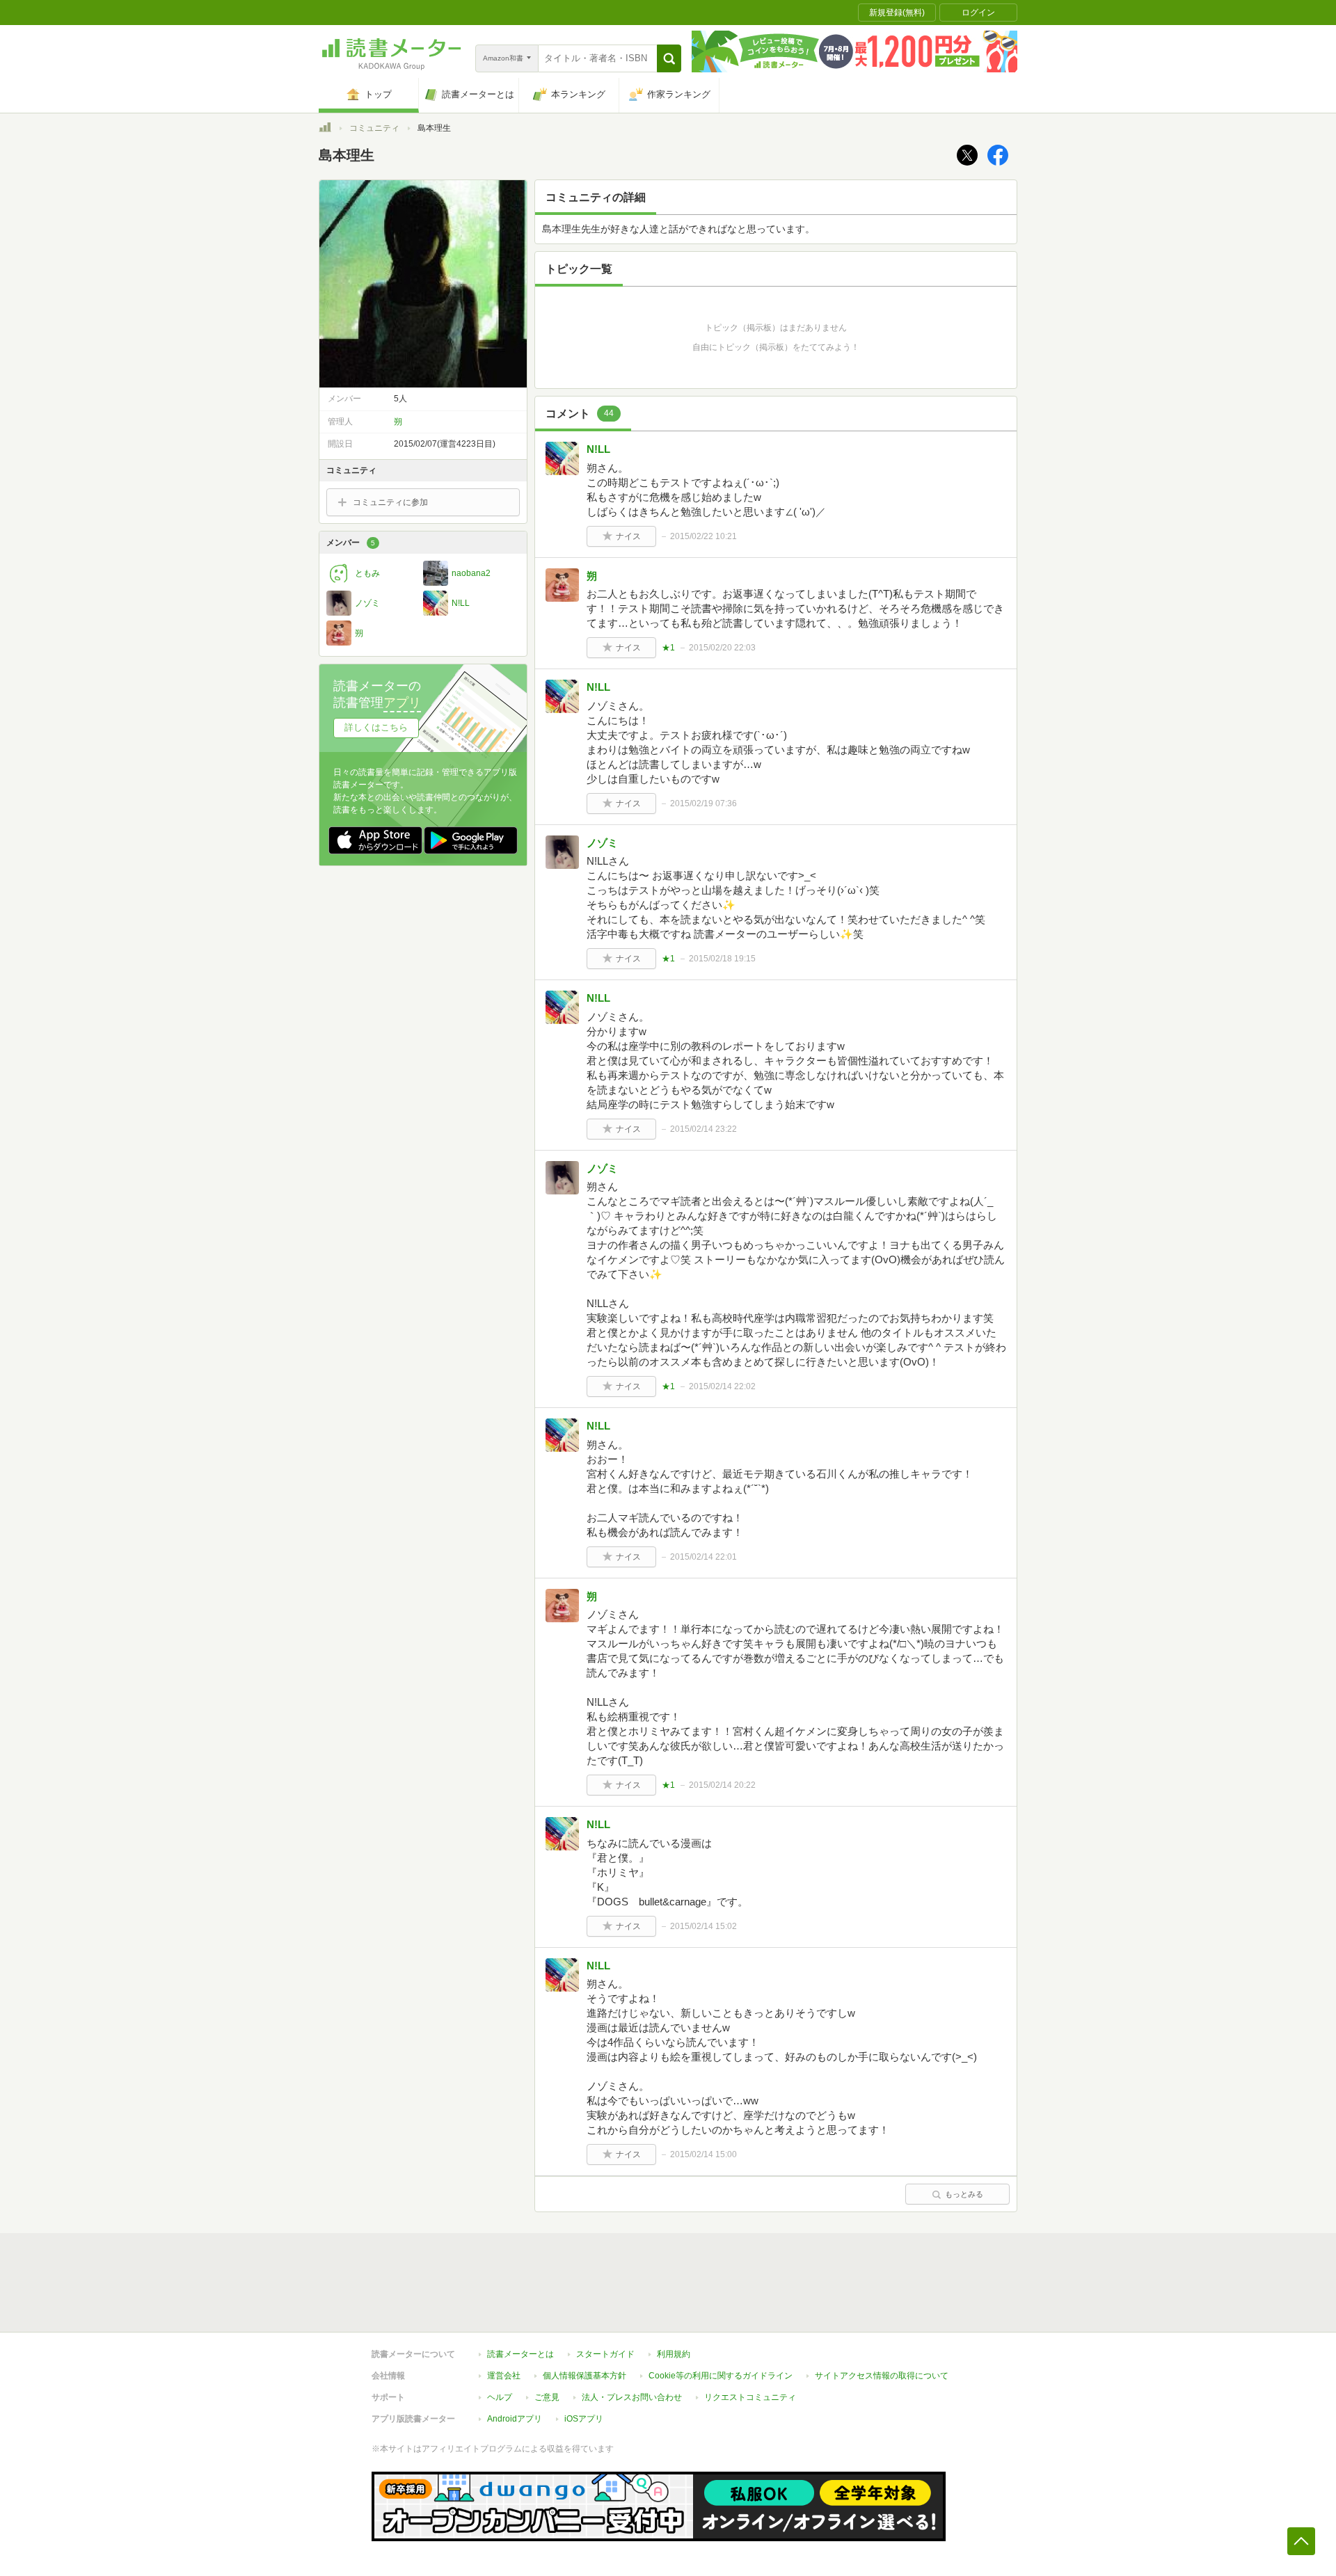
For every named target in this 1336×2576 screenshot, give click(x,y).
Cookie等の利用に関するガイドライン (721, 2376)
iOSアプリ (584, 2419)
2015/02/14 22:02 (722, 1386)
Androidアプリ (515, 2419)
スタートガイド (605, 2354)
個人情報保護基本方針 (584, 2376)
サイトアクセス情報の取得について (882, 2376)
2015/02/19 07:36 (703, 803)
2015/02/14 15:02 (703, 1926)
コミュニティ (374, 128)
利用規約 (674, 2354)
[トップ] (325, 129)
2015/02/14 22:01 (703, 1557)
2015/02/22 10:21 (703, 536)
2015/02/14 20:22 (722, 1785)
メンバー (351, 543)
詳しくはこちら (376, 727)
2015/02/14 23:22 (703, 1129)
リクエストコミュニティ (750, 2397)
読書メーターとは (520, 2354)
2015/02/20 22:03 (722, 648)
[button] (669, 58)
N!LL (598, 449)
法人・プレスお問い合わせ (632, 2397)
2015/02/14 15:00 (703, 2154)
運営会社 (504, 2376)
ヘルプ (500, 2397)
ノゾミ (602, 843)
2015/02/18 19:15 (722, 959)
